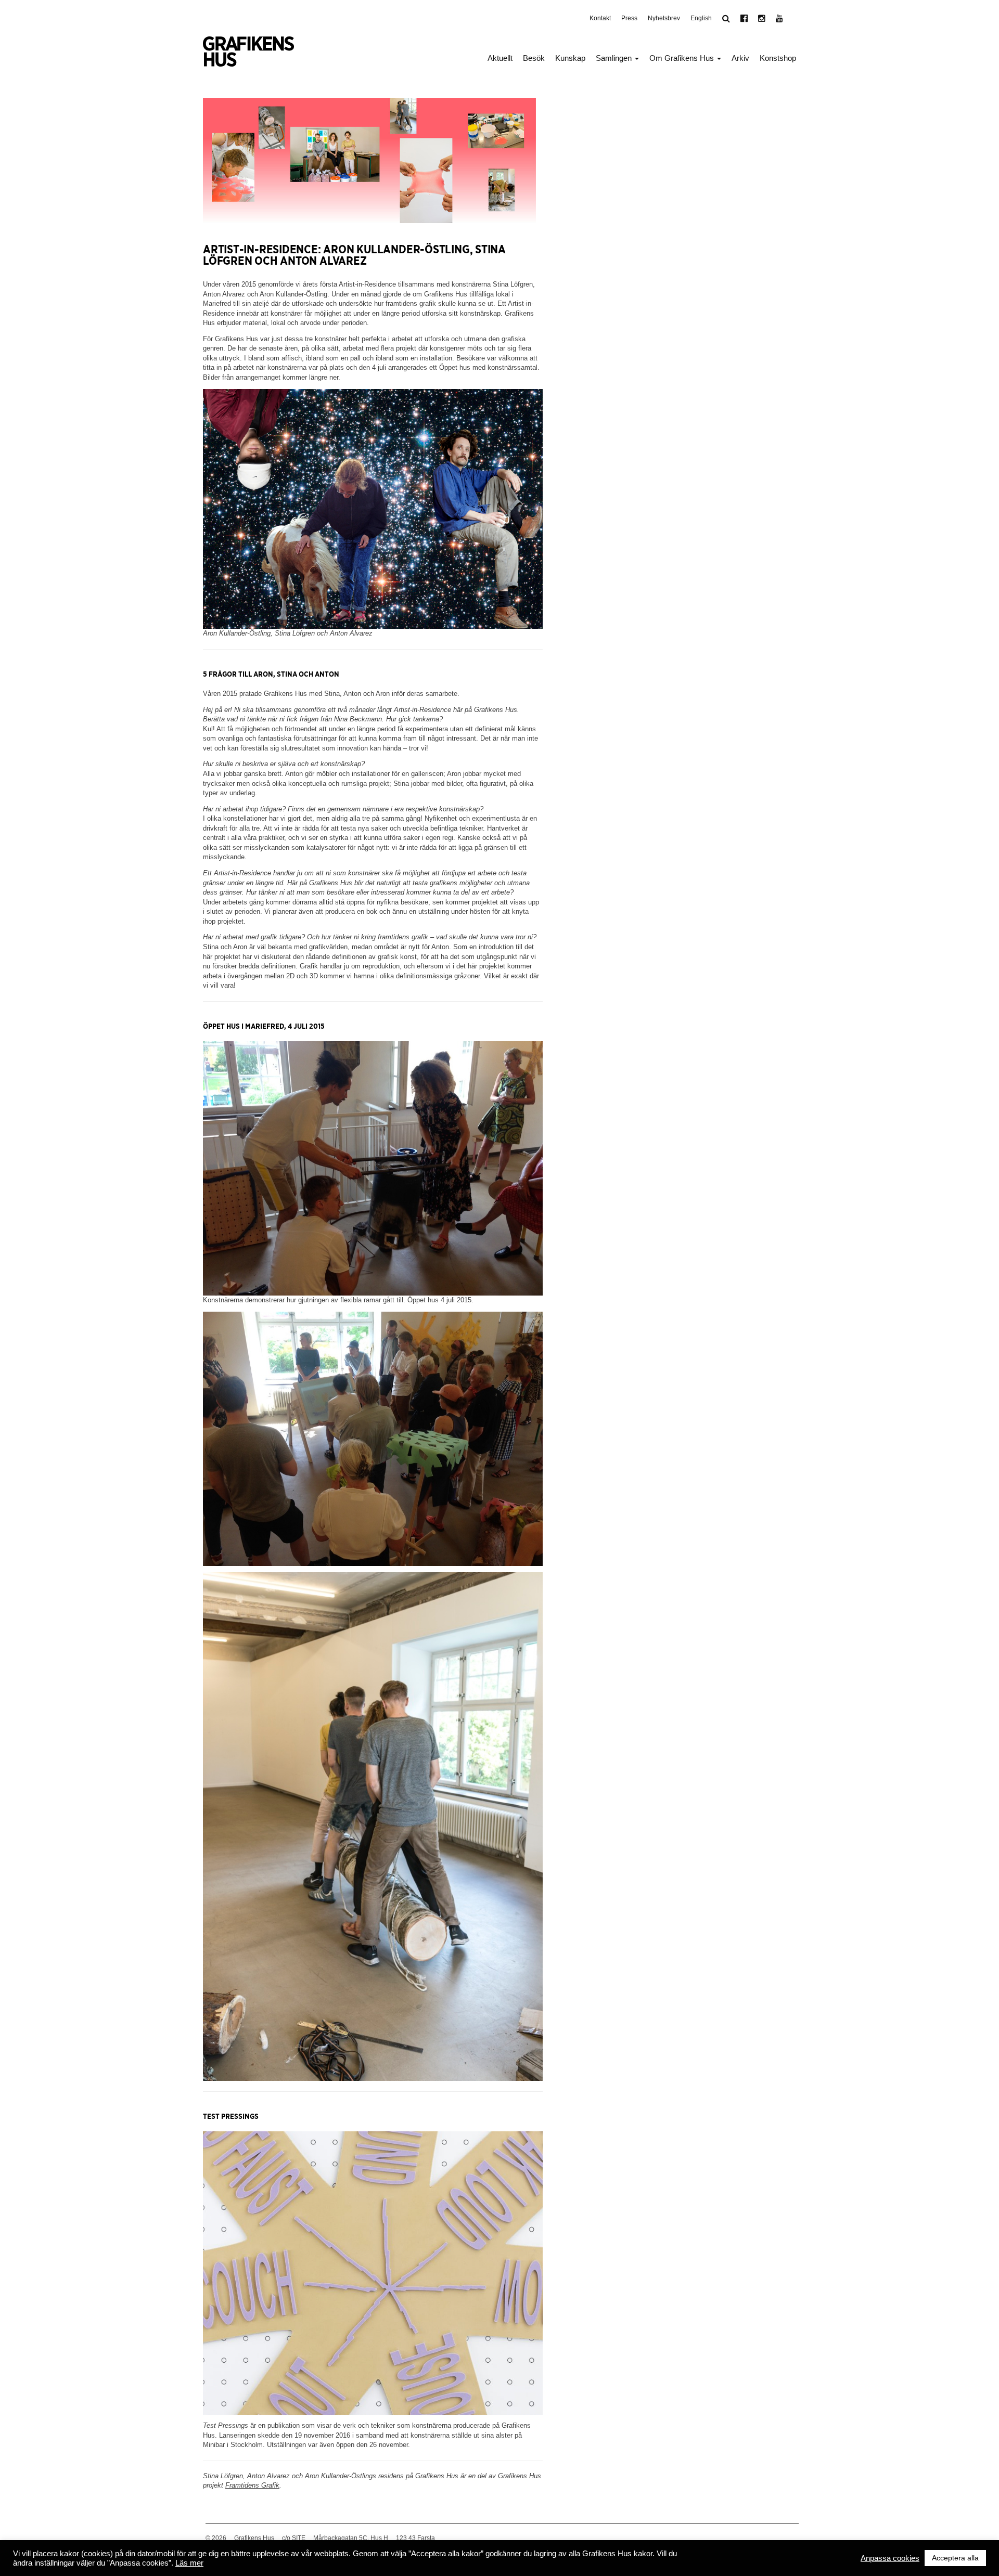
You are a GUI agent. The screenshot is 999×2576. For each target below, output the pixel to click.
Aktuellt (500, 58)
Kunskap (570, 58)
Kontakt (600, 18)
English (701, 18)
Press (629, 18)
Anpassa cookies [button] (890, 2558)
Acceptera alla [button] (955, 2558)
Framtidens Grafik (252, 2485)
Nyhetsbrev (664, 18)
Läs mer (189, 2563)
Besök (534, 58)
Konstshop (778, 58)
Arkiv (740, 58)
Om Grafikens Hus (683, 58)
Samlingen (615, 58)
